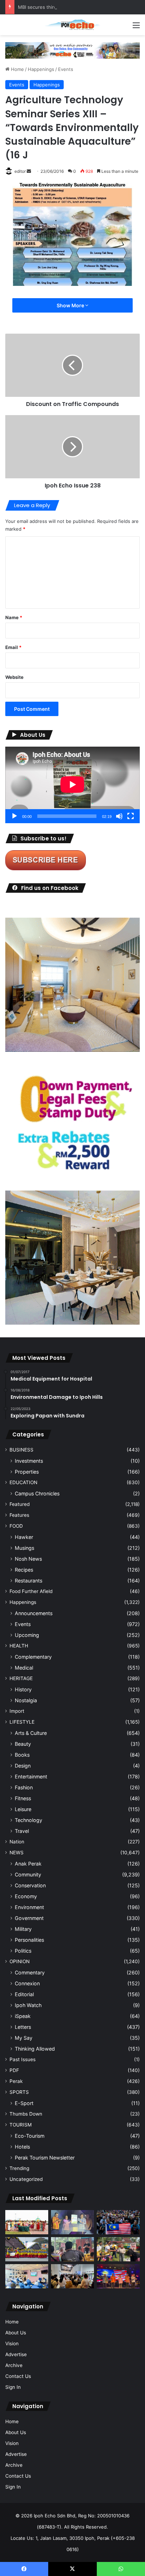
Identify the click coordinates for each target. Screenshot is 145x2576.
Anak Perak (28, 1864)
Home (17, 69)
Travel (22, 1831)
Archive (14, 2365)
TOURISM (21, 2125)
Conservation (30, 1885)
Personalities (29, 1940)
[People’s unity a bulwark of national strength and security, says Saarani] (118, 2222)
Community (28, 1874)
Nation (17, 1842)
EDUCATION (23, 1482)
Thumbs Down (26, 2114)
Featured (20, 1504)
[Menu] (136, 28)
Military (23, 1929)
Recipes (24, 1570)
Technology (29, 1820)
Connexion (27, 1983)
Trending (19, 2168)
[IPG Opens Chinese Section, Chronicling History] (72, 2276)
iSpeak (23, 2016)
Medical (24, 1668)
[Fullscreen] (131, 816)
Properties (27, 1472)
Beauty (23, 1744)
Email (13, 647)
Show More (71, 305)
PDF (14, 2070)
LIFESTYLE (22, 1722)
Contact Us (18, 2376)
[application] (72, 785)
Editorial (24, 1994)
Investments (29, 1461)
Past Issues (23, 2059)
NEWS (17, 1853)
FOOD (16, 1526)
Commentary (30, 1972)
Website (14, 677)
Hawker (24, 1537)
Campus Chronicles (37, 1493)
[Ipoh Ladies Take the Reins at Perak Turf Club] (27, 2222)
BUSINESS (21, 1450)
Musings (24, 1548)
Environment (29, 1907)
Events (66, 69)
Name (14, 617)
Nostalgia (26, 1700)
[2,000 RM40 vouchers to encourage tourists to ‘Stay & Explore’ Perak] (72, 2222)
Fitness (23, 1798)
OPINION (20, 1961)
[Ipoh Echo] (72, 25)
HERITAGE (21, 1678)
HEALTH (19, 1646)
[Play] (14, 816)
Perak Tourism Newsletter (45, 2158)
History (23, 1689)
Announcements (34, 1613)
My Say (24, 2038)
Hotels (22, 2147)
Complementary (33, 1657)
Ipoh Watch (28, 2005)
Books (22, 1755)
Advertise (16, 2354)
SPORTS (19, 2092)
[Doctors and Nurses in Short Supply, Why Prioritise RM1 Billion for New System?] (27, 2276)
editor (20, 171)
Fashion (24, 1787)
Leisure (23, 1809)
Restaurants (29, 1581)
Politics (23, 1951)
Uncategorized (26, 2179)
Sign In (13, 2387)
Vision (12, 2344)
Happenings (41, 69)
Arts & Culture (31, 1733)
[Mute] (119, 816)
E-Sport (24, 2103)
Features (19, 1515)
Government (29, 1918)
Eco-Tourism (30, 2136)
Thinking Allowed (35, 2049)
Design (23, 1766)
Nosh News (28, 1559)
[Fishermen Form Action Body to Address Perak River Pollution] (72, 2249)
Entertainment (31, 1777)
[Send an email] (29, 171)
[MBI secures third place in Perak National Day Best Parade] (27, 2249)
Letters (23, 2027)
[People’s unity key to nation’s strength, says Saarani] (118, 2276)
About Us (16, 2333)
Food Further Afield (31, 1591)
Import (17, 1711)
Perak (16, 2081)
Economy (26, 1896)
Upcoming (27, 1635)
